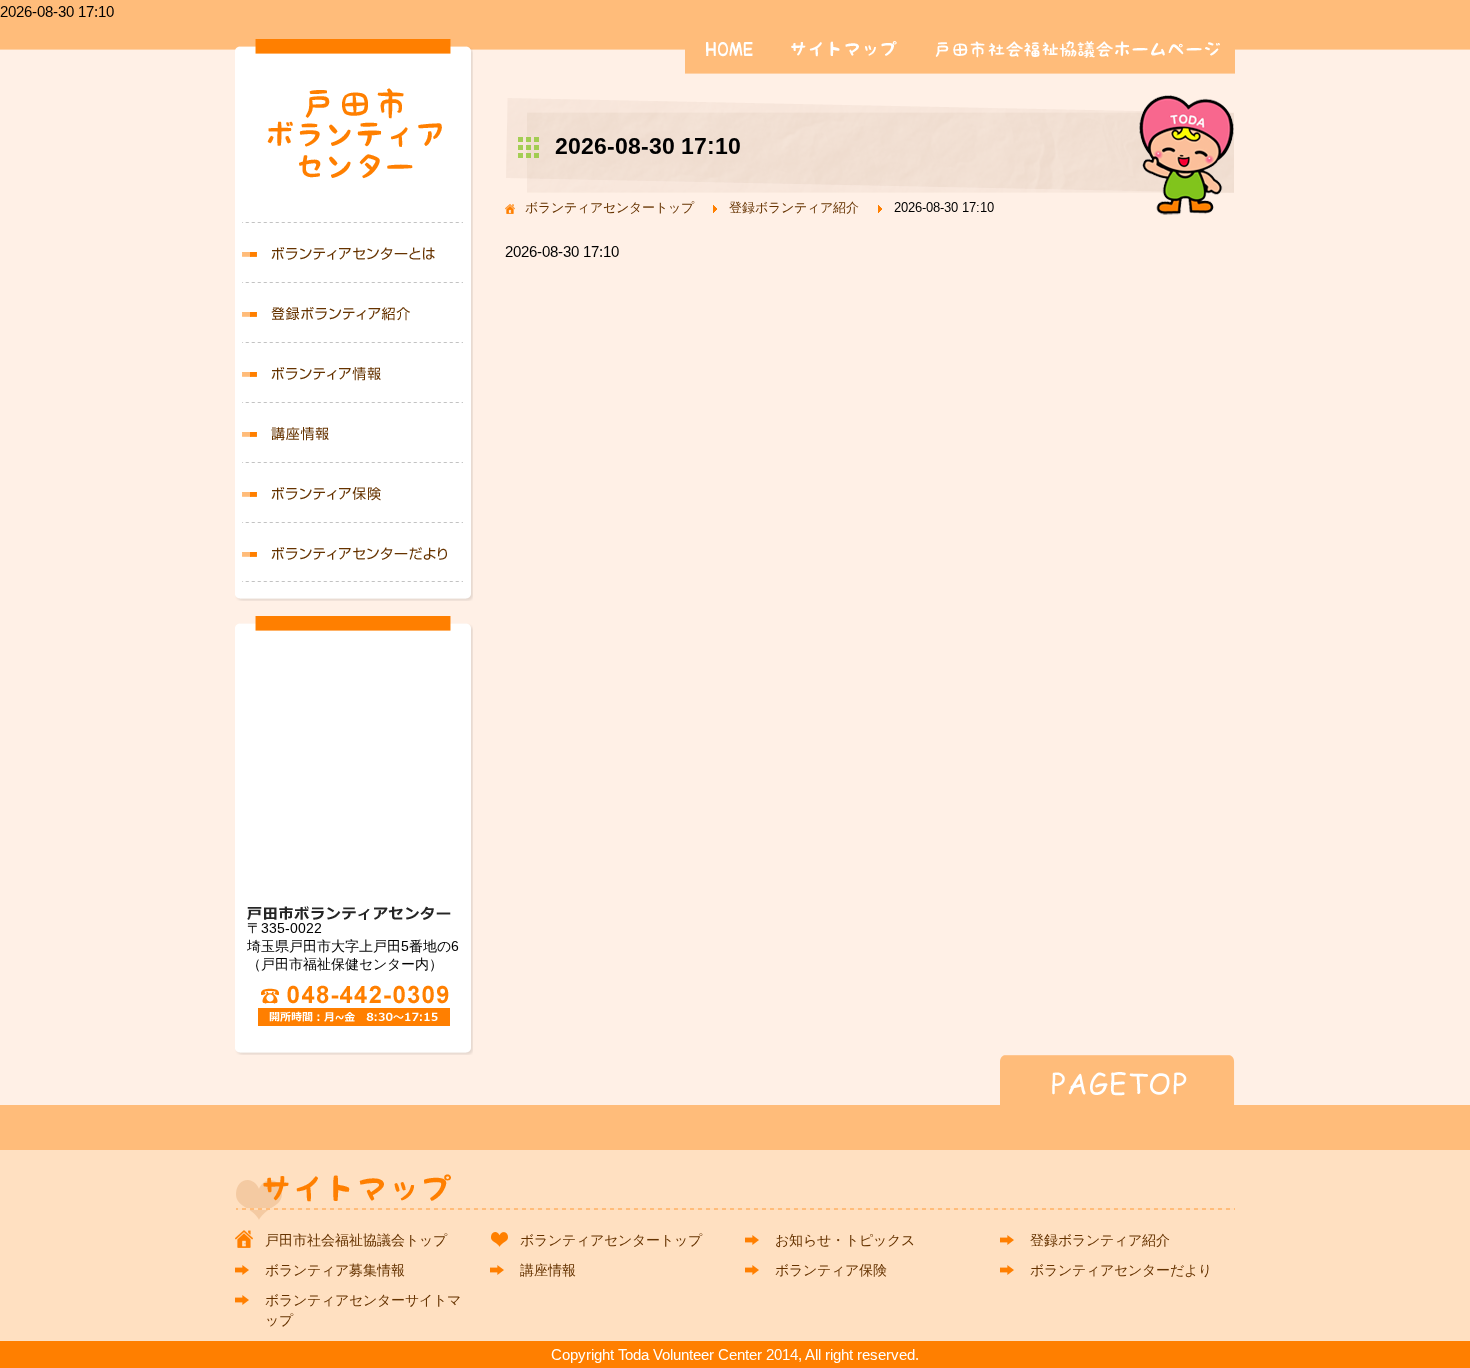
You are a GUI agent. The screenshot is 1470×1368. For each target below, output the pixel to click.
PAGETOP (735, 1080)
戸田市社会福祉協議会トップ (356, 1240)
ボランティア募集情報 (354, 372)
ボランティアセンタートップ (609, 207)
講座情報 (354, 432)
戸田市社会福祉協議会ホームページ (1078, 49)
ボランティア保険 (354, 492)
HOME (730, 49)
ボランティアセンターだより (354, 552)
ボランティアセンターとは (354, 252)
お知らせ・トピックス (845, 1240)
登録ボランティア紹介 (794, 207)
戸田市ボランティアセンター (354, 140)
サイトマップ (848, 49)
